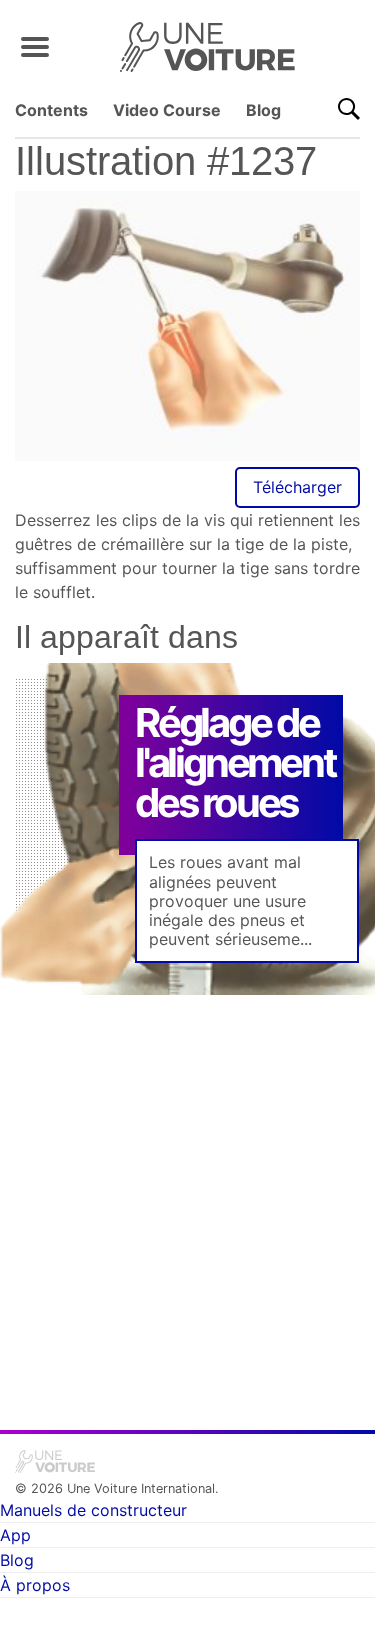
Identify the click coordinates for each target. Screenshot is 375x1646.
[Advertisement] (187, 1198)
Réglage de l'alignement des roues (235, 762)
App (15, 1535)
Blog (263, 110)
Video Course (167, 110)
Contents (51, 110)
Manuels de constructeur (93, 1510)
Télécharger (297, 487)
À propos (35, 1585)
